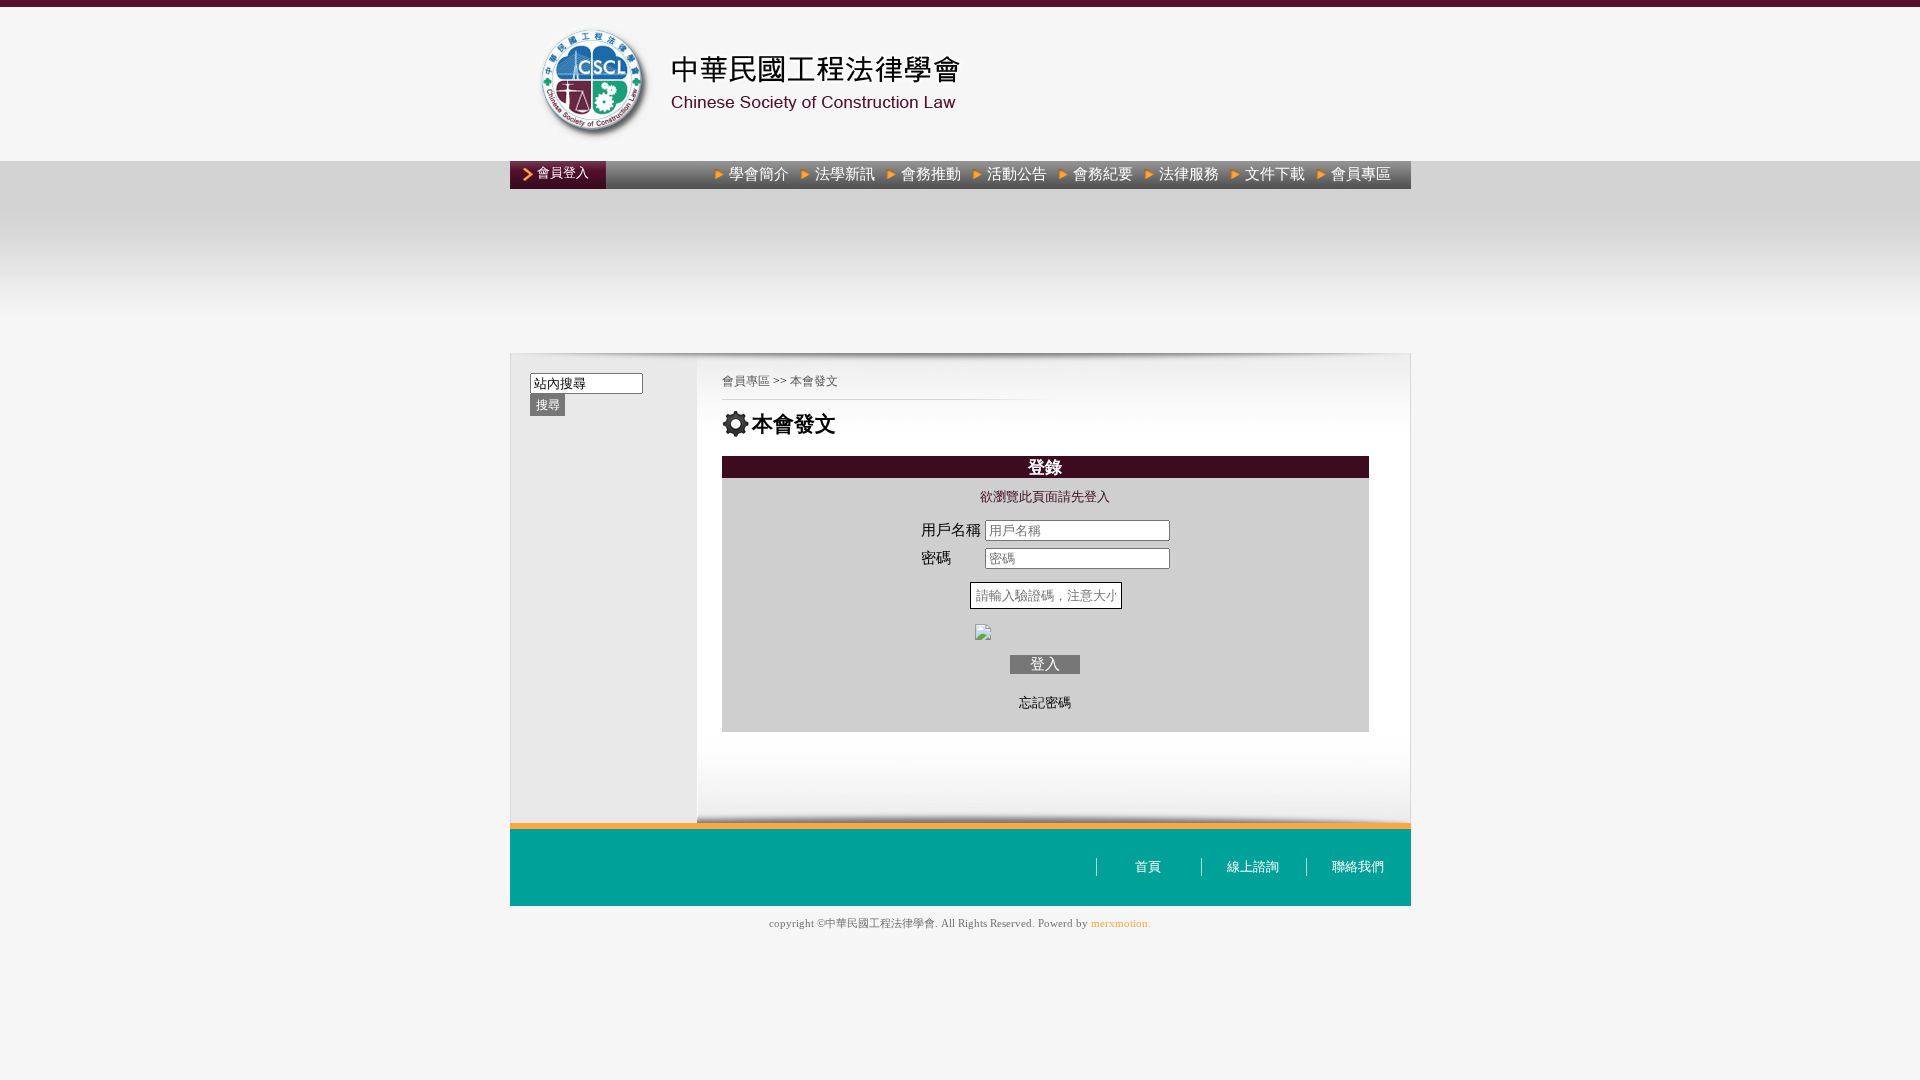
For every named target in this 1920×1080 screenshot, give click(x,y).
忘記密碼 (1045, 702)
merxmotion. (1121, 923)
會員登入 (563, 172)
